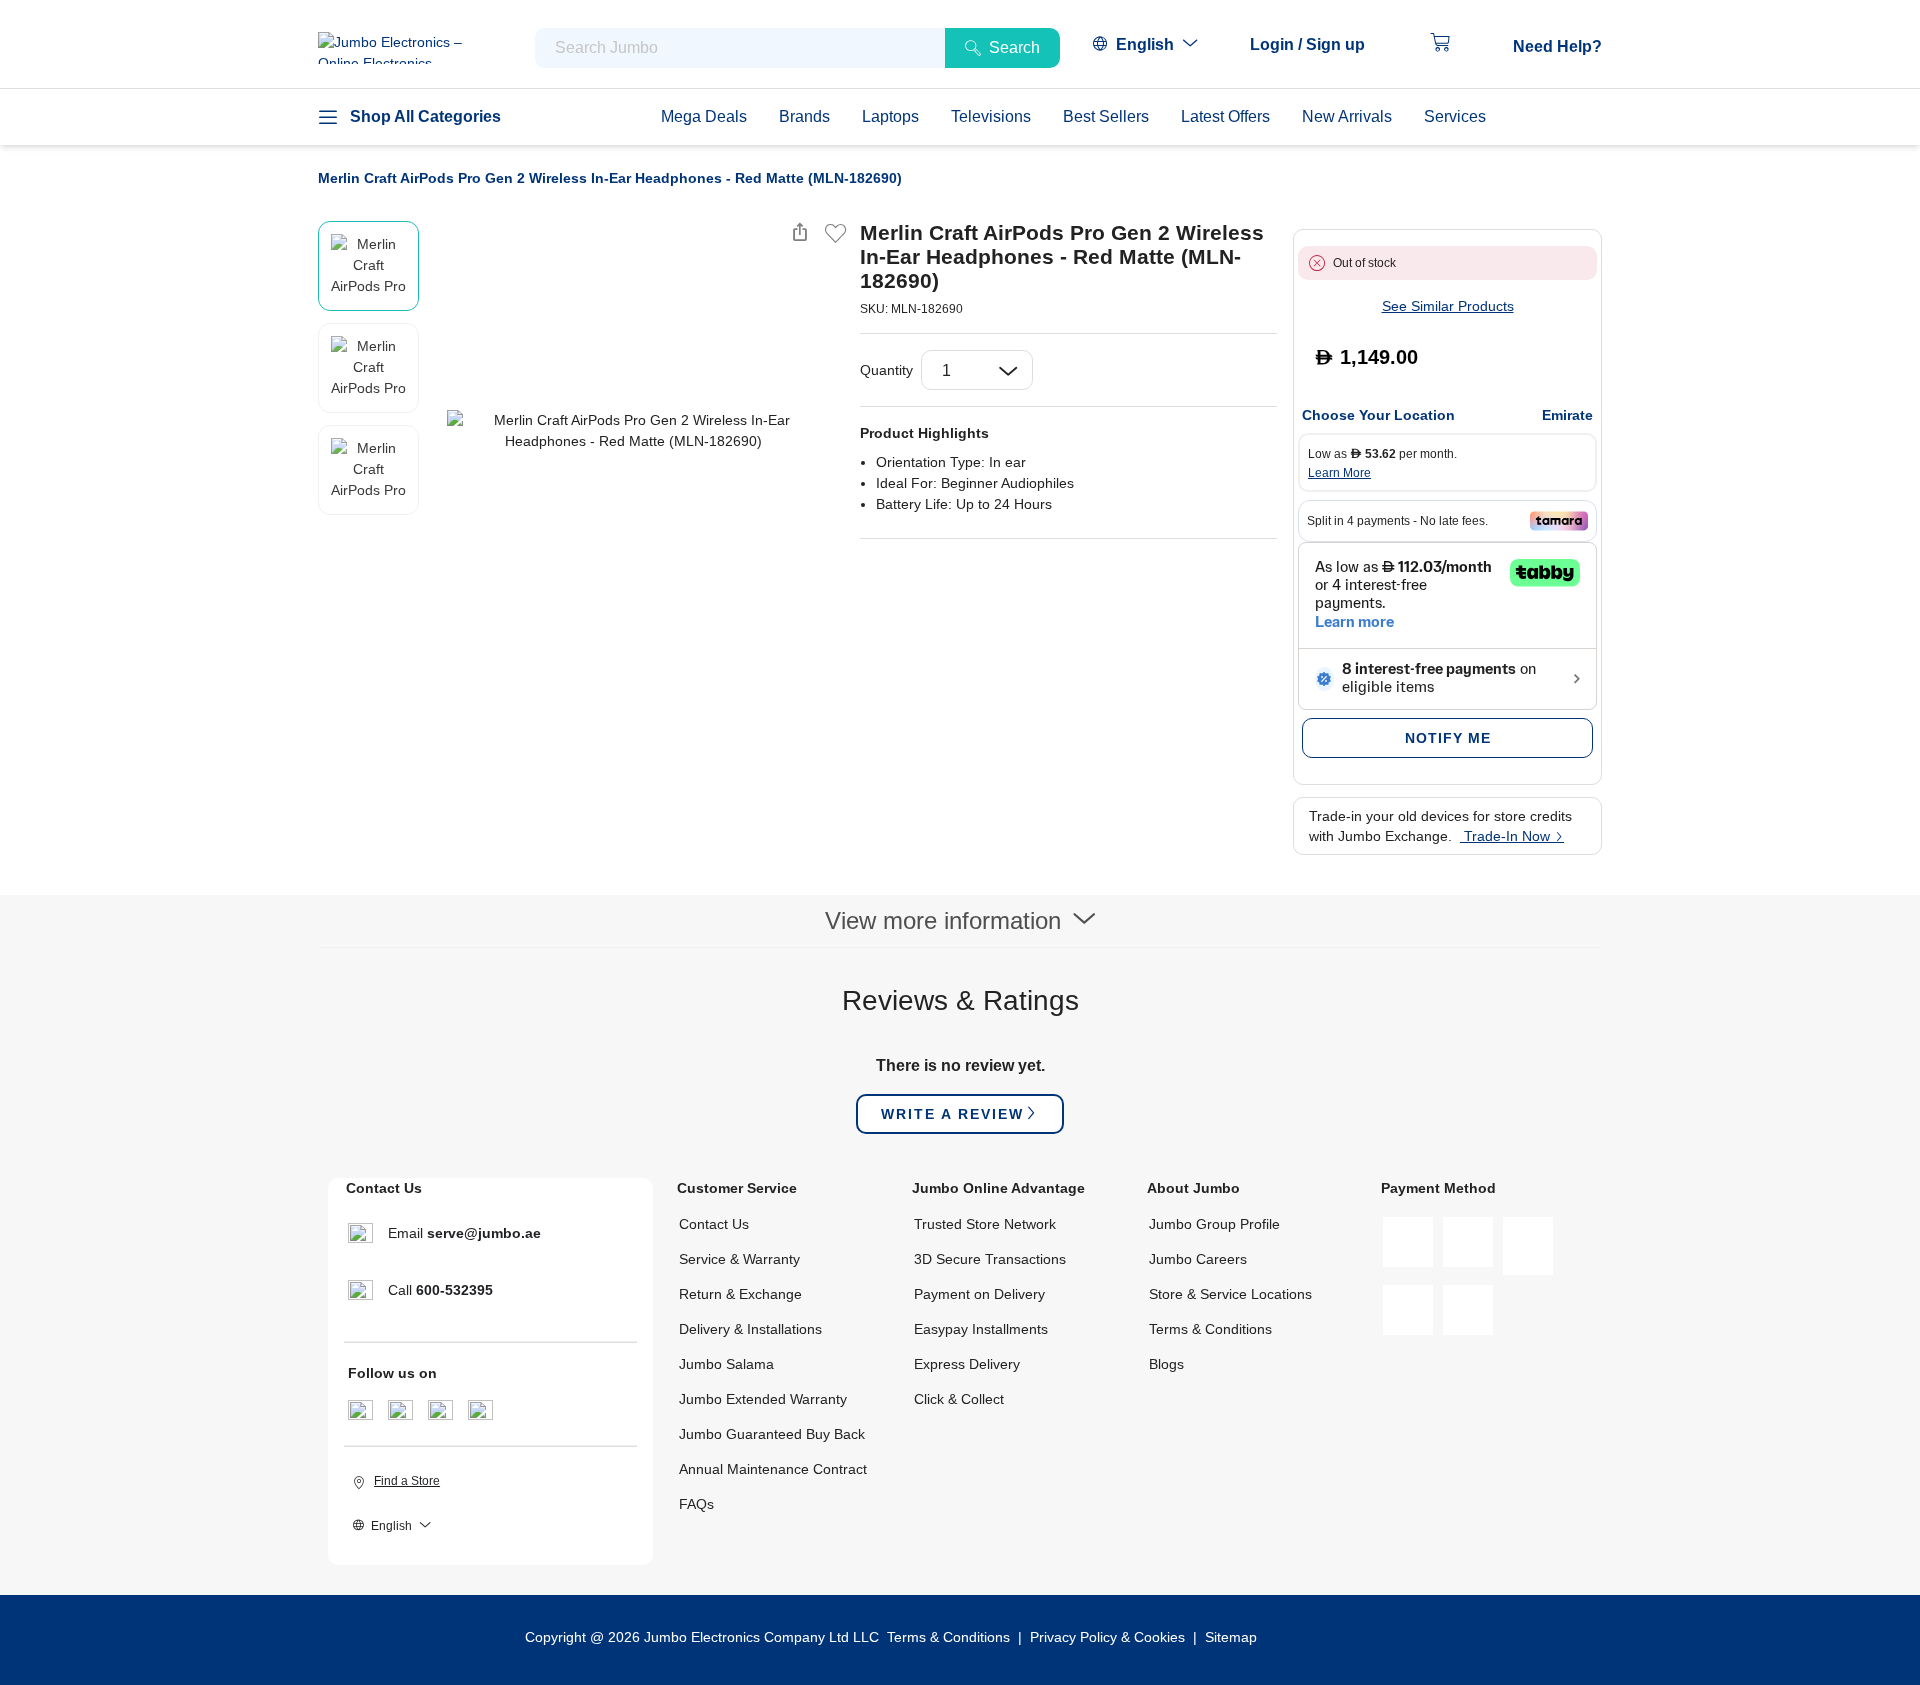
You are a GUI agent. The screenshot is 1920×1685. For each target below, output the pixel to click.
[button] (1317, 45)
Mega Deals (704, 116)
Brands (804, 116)
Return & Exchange (740, 1294)
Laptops (890, 116)
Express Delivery (967, 1364)
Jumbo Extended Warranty (763, 1399)
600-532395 (454, 1290)
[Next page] (828, 431)
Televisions (991, 116)
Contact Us (714, 1224)
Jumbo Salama (726, 1364)
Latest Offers (1225, 116)
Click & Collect (959, 1399)
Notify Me (1448, 738)
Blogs (1166, 1364)
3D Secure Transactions (990, 1259)
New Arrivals (1347, 116)
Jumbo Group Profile (1214, 1224)
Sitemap (1231, 1637)
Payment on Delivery (979, 1294)
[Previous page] (439, 431)
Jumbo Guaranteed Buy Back (772, 1434)
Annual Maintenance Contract (773, 1469)
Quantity (886, 370)
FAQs (696, 1504)
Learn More (1339, 473)
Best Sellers (1106, 116)
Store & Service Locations (1230, 1294)
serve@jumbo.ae (484, 1233)
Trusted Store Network (985, 1224)
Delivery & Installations (750, 1329)
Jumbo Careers (1198, 1259)
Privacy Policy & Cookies (1107, 1637)
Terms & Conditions (1210, 1329)
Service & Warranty (739, 1259)
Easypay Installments (981, 1329)
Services (1455, 116)
